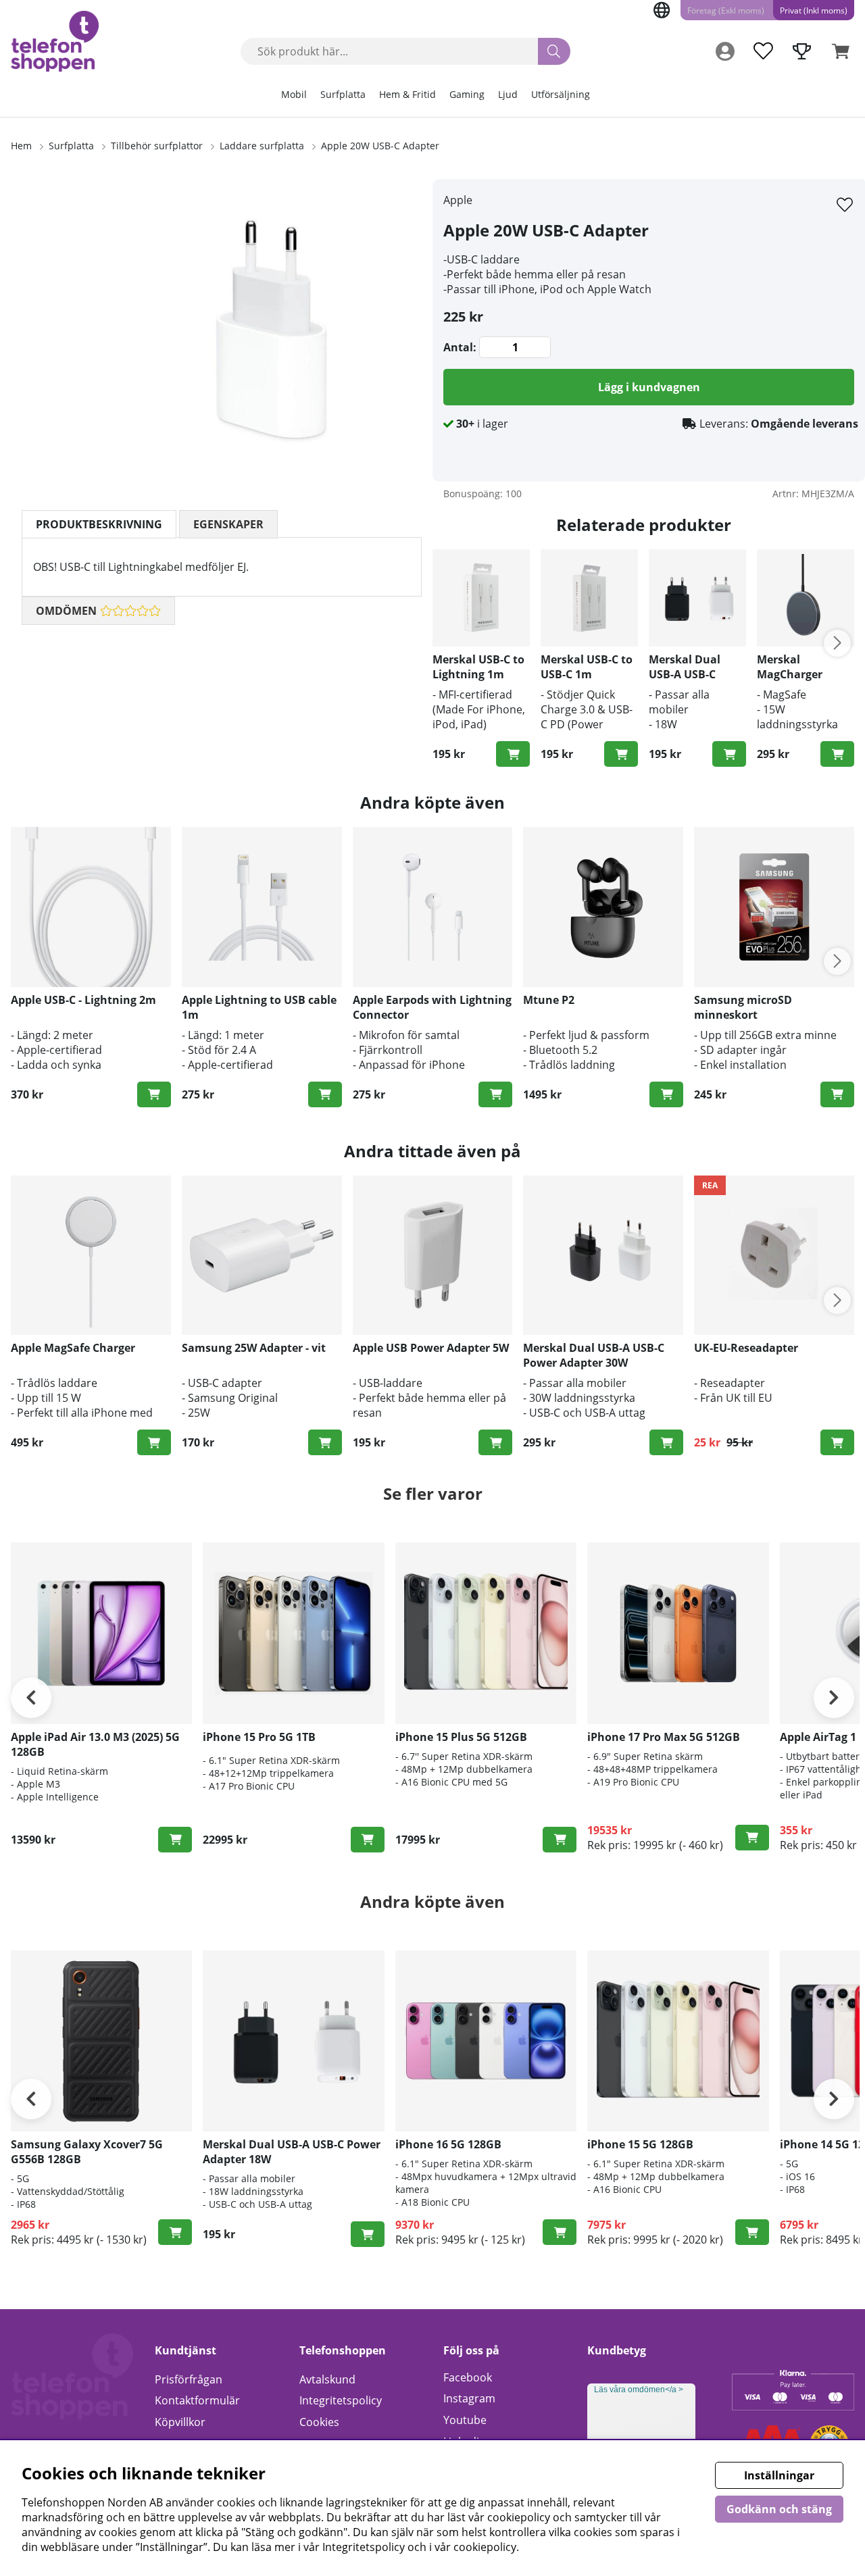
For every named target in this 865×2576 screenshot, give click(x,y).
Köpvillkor (180, 2422)
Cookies (319, 2422)
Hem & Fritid (407, 94)
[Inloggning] (725, 51)
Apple (458, 200)
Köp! (729, 754)
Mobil (294, 94)
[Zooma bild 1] (270, 330)
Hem (21, 146)
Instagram (469, 2398)
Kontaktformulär (197, 2400)
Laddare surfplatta (262, 146)
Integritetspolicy (341, 2400)
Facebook (468, 2377)
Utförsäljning (561, 94)
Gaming (467, 94)
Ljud (508, 94)
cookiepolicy (485, 2547)
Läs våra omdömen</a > (639, 2390)
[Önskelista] (763, 51)
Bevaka (368, 1840)
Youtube (465, 2420)
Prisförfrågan (189, 2379)
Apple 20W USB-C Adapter (380, 146)
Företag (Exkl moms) (726, 10)
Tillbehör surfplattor (157, 146)
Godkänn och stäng (779, 2509)
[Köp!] (513, 754)
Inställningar (779, 2475)
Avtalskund (327, 2379)
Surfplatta (343, 94)
